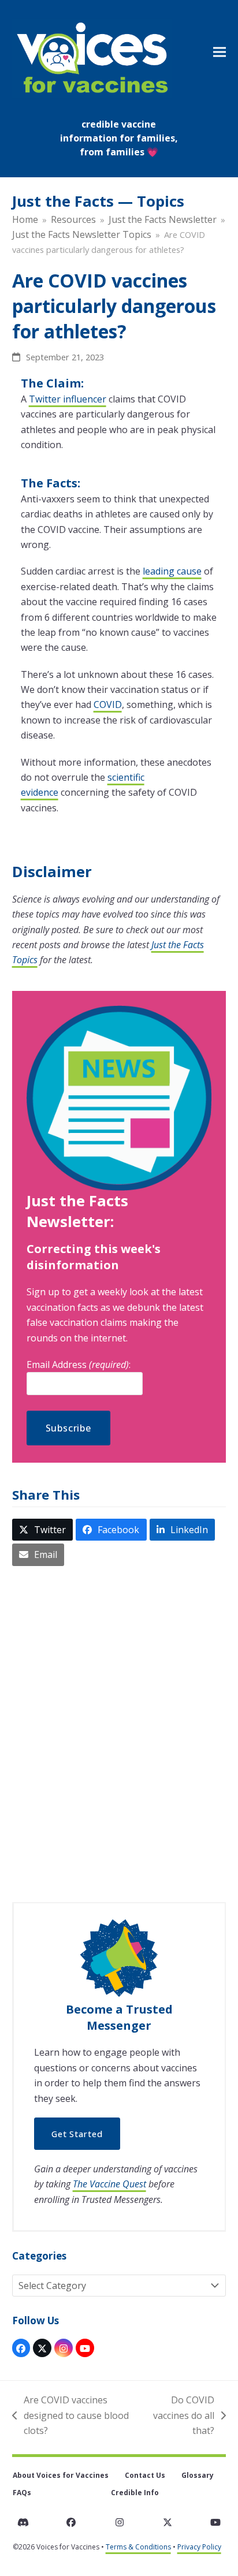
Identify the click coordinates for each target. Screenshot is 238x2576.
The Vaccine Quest (109, 2184)
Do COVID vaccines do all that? (182, 2416)
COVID (108, 704)
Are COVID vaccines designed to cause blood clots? (70, 2416)
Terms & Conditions (138, 2547)
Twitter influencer (68, 399)
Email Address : (79, 1365)
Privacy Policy (199, 2547)
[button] (220, 52)
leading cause (172, 571)
